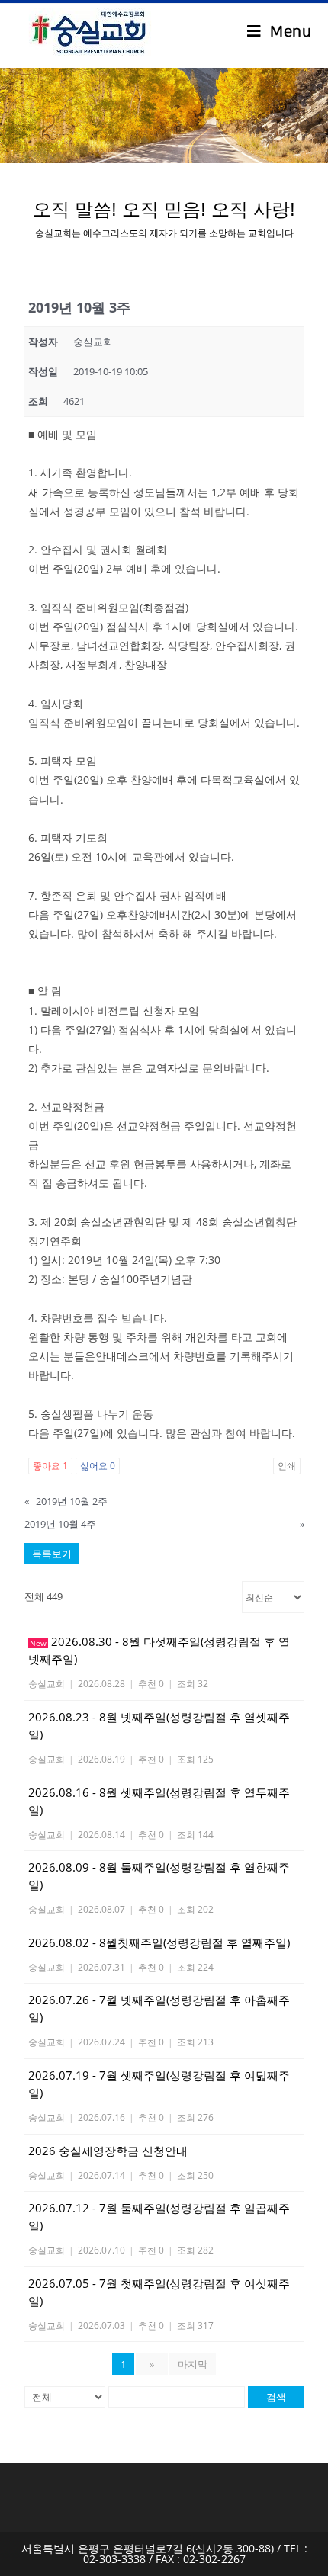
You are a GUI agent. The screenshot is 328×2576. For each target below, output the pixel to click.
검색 (276, 2397)
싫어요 (98, 1466)
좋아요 (50, 1466)
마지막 (193, 2364)
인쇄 (287, 1466)
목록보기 (52, 1554)
